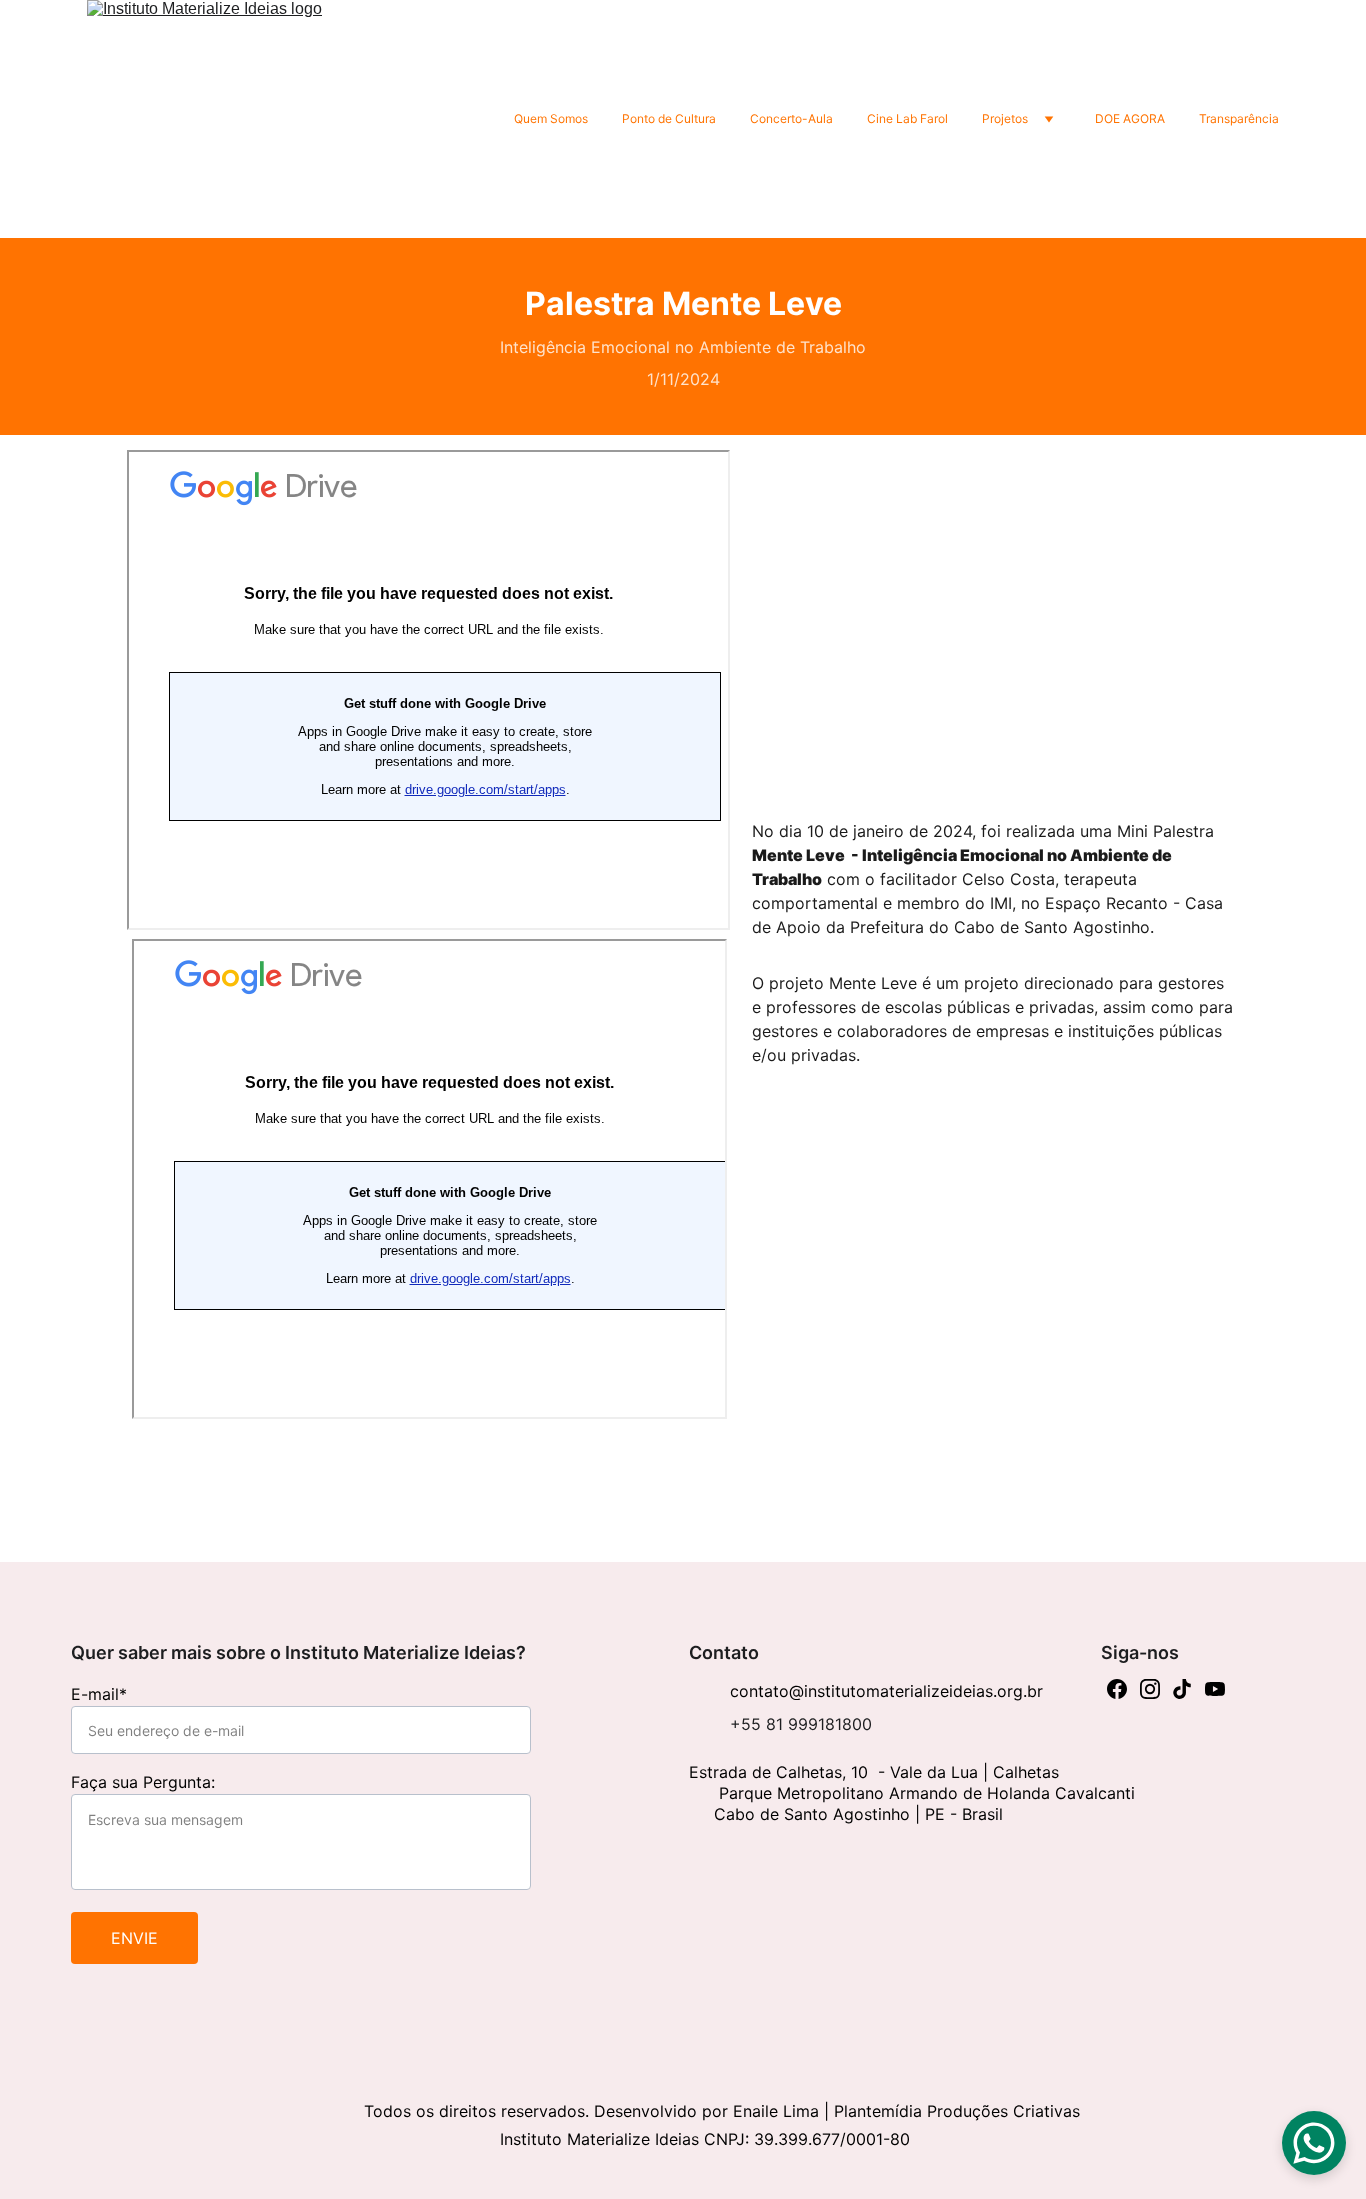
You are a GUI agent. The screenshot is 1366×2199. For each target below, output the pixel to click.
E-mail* (99, 1694)
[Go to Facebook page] (1117, 1689)
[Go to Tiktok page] (1182, 1689)
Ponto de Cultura (669, 118)
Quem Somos (551, 118)
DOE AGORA (1130, 118)
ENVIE (134, 1938)
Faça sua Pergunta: (143, 1782)
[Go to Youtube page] (1215, 1689)
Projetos (1005, 118)
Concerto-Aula (791, 118)
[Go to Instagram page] (1150, 1689)
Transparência (1239, 118)
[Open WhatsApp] (1314, 2143)
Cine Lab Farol (907, 118)
